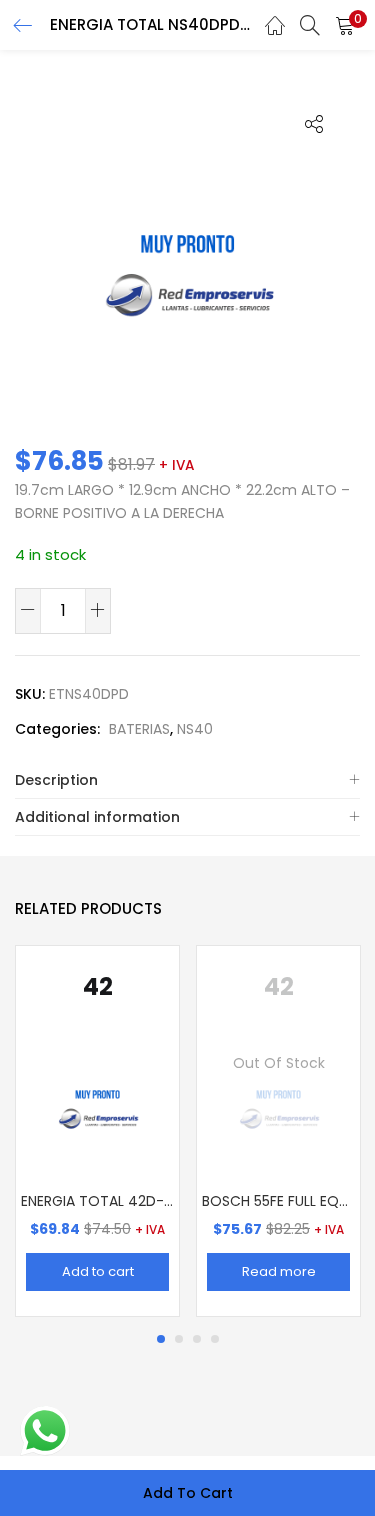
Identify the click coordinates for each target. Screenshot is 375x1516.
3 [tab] (197, 1339)
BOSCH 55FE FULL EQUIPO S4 (278, 1201)
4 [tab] (215, 1339)
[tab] (187, 780)
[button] (345, 25)
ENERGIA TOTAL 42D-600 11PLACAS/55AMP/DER (97, 1201)
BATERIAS (139, 729)
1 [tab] (161, 1339)
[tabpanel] (97, 1131)
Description (56, 780)
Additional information (97, 817)
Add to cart (188, 1493)
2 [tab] (179, 1339)
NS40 (195, 729)
